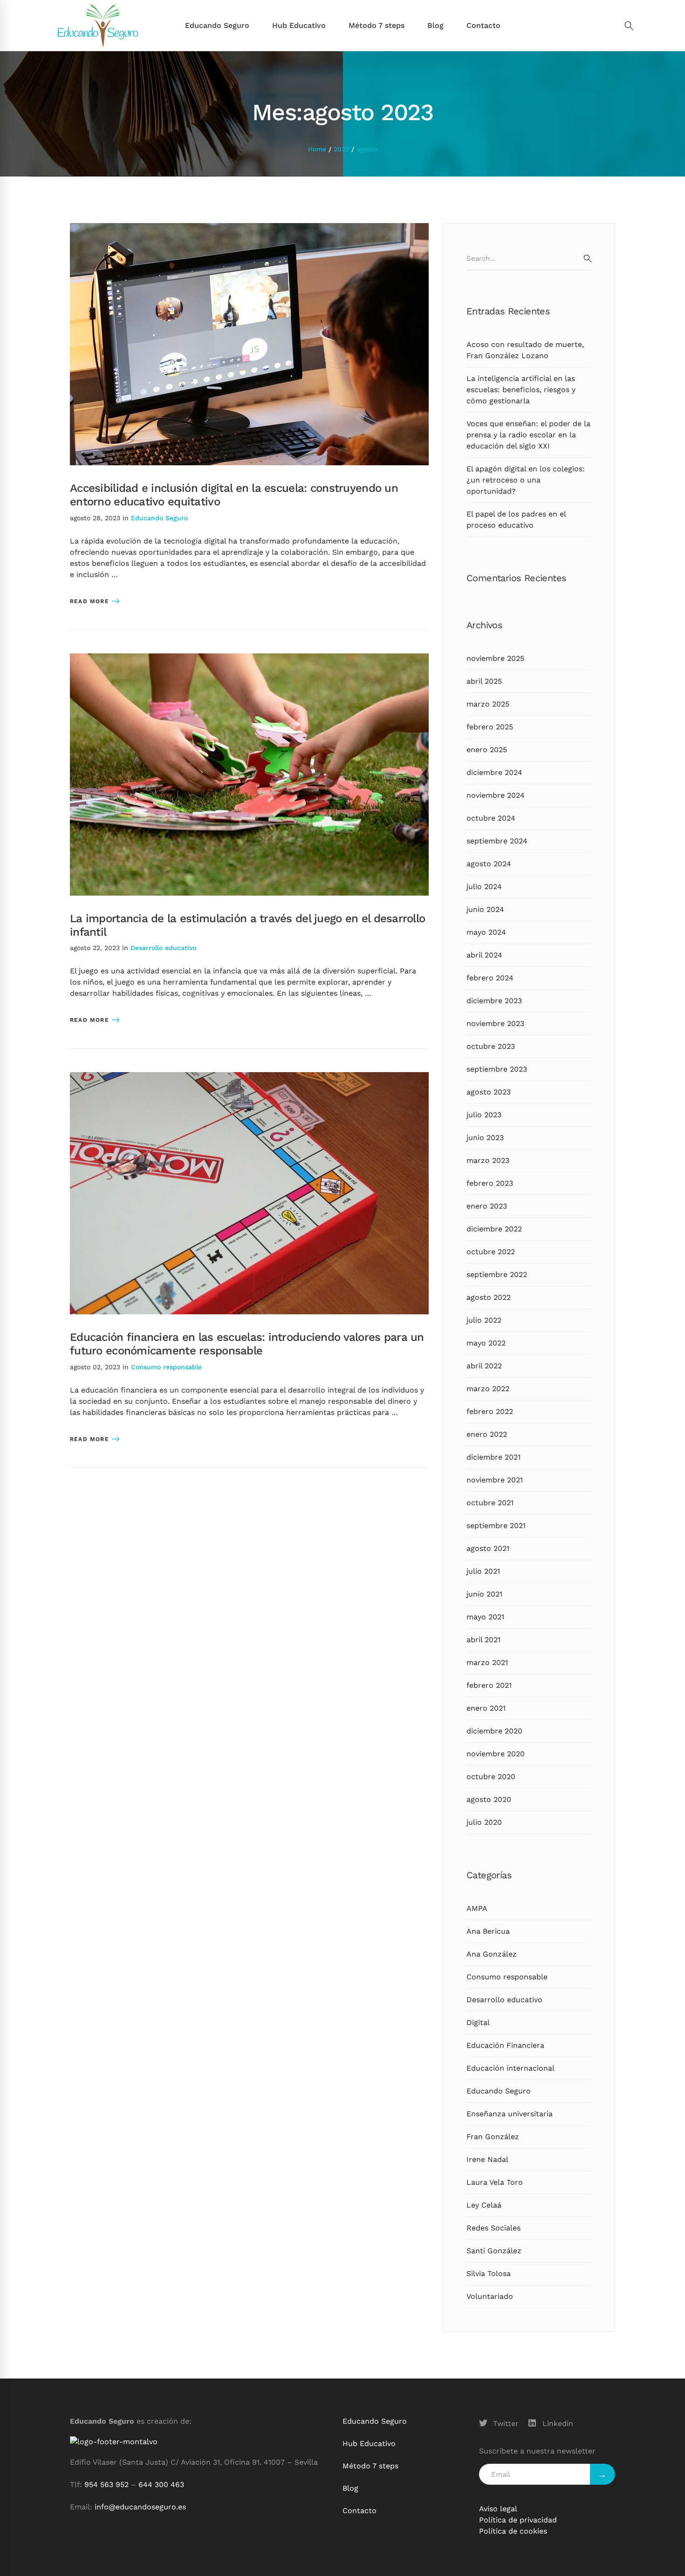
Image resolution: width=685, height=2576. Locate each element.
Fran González (493, 2137)
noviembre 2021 (495, 1480)
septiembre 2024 (497, 841)
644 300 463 (161, 2484)
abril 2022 (484, 1366)
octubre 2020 (491, 1777)
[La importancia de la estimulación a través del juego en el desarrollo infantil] (249, 659)
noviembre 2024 (496, 795)
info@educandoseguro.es (140, 2507)
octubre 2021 (490, 1503)
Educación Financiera (505, 2045)
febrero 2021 (489, 1685)
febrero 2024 (490, 978)
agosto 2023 (489, 1092)
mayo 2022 (486, 1343)
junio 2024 (485, 909)
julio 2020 (484, 1822)
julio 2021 (483, 1571)
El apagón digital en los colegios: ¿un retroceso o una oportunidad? (526, 480)
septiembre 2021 (496, 1526)
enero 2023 (487, 1206)
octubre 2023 (491, 1046)
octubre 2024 (491, 818)
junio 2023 (485, 1138)
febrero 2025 (490, 727)
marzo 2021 (487, 1662)
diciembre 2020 (494, 1731)
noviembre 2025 (495, 658)
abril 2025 (484, 681)
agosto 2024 (489, 864)
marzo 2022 (488, 1389)
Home (317, 149)
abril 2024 (484, 955)
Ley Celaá (484, 2205)
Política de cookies (513, 2531)
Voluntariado (490, 2296)
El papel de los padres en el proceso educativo (516, 520)
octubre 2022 (491, 1252)
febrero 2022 (490, 1411)
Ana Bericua (488, 1931)
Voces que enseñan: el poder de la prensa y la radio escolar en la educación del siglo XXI (528, 435)
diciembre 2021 (493, 1457)
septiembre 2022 (497, 1274)
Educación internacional (510, 2068)
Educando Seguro (159, 518)
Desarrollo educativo (163, 948)
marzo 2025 (488, 704)
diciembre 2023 (494, 1001)
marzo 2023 (488, 1160)
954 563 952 (106, 2484)
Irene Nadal (487, 2159)
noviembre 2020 (496, 1754)
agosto (367, 149)
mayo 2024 (486, 932)
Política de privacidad (518, 2520)
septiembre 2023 (497, 1069)
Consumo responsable (166, 1367)
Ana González (492, 1954)
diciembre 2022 (494, 1229)
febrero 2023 (490, 1183)
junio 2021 (484, 1594)
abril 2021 (483, 1640)
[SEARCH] (588, 258)
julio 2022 (484, 1320)
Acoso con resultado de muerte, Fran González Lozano (525, 350)
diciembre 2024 (494, 772)
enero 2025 (487, 750)
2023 (341, 149)
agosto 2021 (488, 1548)
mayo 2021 (485, 1617)
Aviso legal (498, 2509)
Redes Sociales (493, 2228)
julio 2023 (484, 1115)
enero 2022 (487, 1434)
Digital (478, 2022)
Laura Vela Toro (495, 2182)
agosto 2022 (489, 1297)
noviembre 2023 (495, 1023)
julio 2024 (484, 887)
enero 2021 (486, 1708)
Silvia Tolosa (489, 2274)
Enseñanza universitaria (510, 2114)
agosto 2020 (489, 1799)
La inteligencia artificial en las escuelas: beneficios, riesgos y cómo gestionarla (521, 390)
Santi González (494, 2251)
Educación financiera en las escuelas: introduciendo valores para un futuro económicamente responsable (247, 1344)
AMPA (477, 1908)
